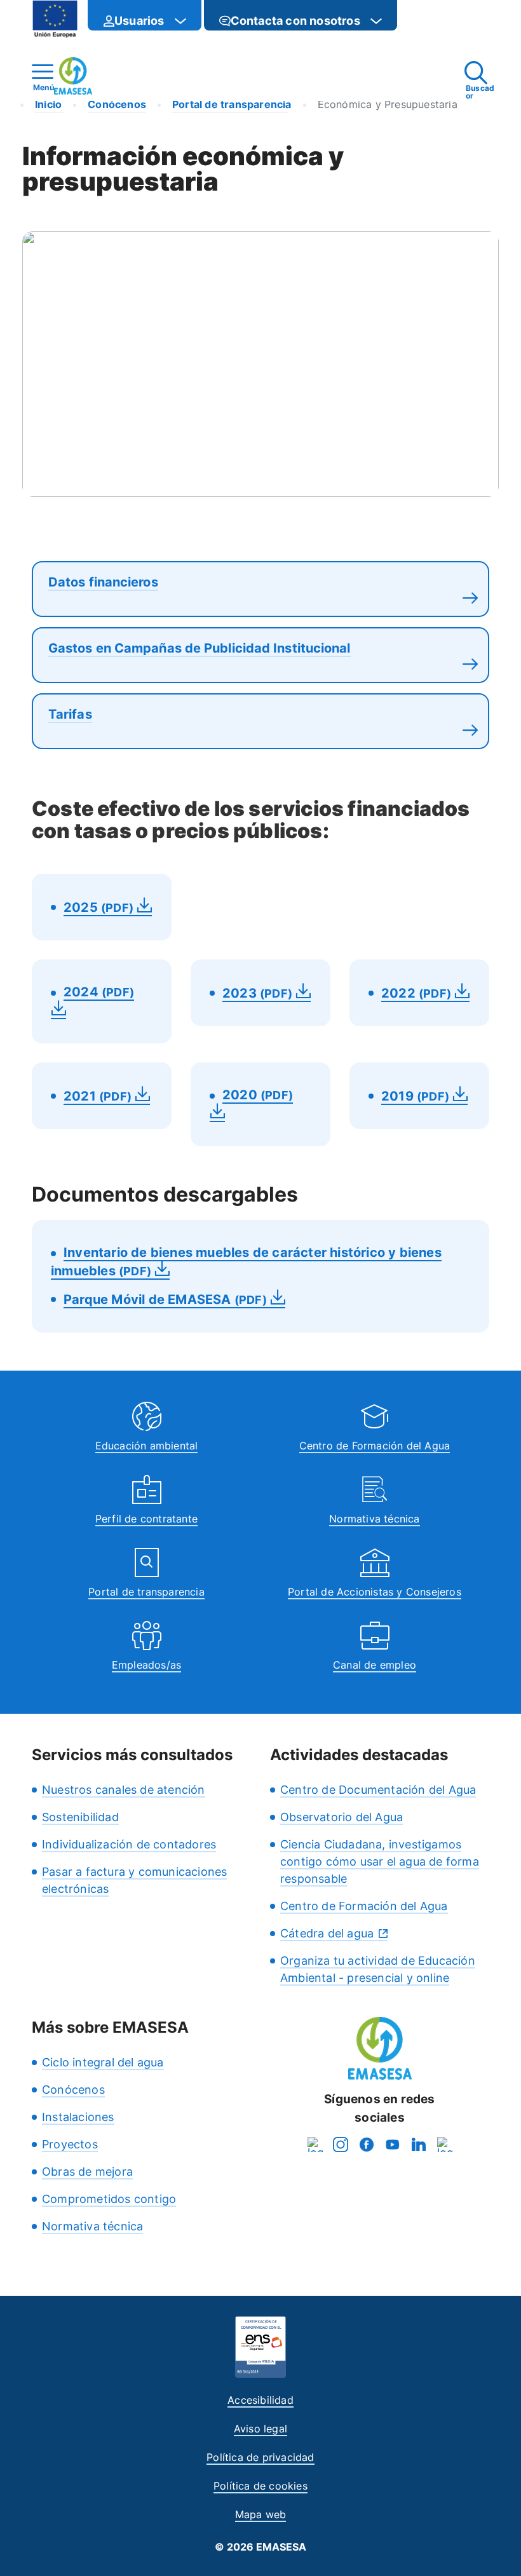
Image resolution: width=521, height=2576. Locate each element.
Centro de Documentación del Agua (378, 1790)
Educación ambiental (147, 1446)
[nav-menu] (180, 21)
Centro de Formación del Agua (375, 1446)
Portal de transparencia (146, 1592)
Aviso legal (260, 2429)
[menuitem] (145, 15)
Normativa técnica (374, 1519)
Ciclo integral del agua (103, 2062)
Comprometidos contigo (109, 2199)
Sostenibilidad (80, 1817)
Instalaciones (78, 2117)
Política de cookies (260, 2486)
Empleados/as (146, 1665)
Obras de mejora (87, 2172)
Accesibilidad (260, 2400)
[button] (423, 21)
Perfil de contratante (146, 1519)
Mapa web (261, 2514)
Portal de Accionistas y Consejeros (375, 1592)
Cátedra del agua (327, 1933)
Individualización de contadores (129, 1844)
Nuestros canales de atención (124, 1790)
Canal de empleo (375, 1665)
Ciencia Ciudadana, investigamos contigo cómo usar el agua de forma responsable (380, 1861)
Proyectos (70, 2144)
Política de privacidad (260, 2457)
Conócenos (73, 2090)
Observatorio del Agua (342, 1817)
